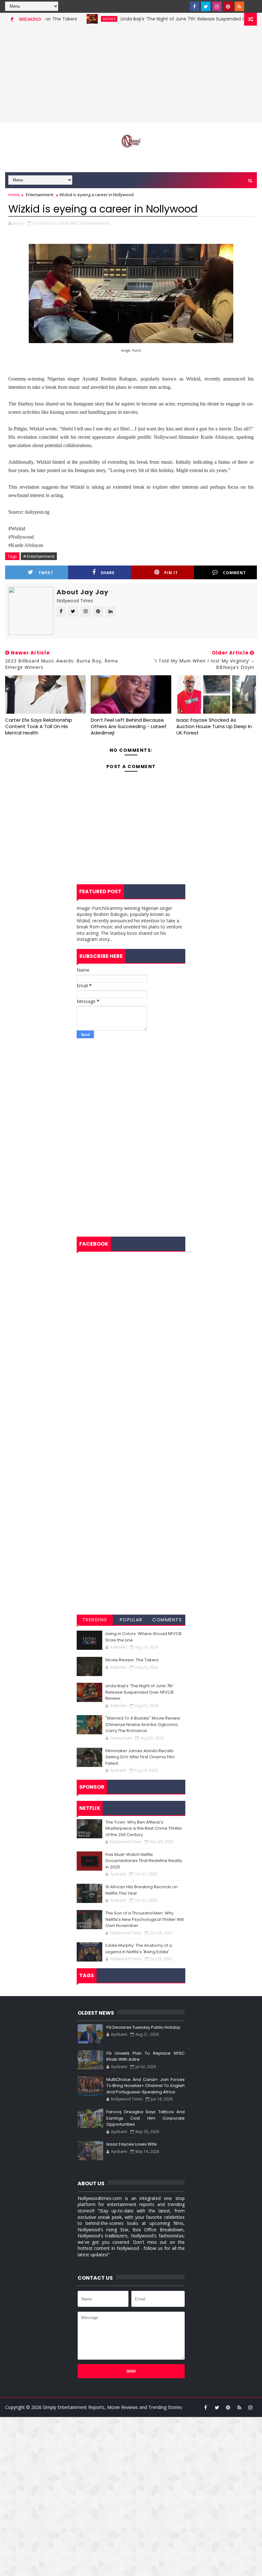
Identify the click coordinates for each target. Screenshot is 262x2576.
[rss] (239, 6)
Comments (167, 1620)
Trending (95, 1620)
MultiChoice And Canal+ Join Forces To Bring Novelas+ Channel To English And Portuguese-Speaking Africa (146, 2086)
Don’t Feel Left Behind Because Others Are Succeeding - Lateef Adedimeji (129, 726)
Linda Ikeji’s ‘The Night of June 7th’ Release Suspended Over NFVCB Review (173, 19)
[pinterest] (228, 6)
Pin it (171, 573)
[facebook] (195, 6)
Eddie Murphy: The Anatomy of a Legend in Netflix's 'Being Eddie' (139, 1949)
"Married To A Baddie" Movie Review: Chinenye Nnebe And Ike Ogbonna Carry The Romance (143, 1724)
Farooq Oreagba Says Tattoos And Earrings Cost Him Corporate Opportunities (146, 2118)
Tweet (46, 573)
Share (108, 573)
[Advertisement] (131, 74)
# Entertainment (39, 556)
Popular (131, 1620)
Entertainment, (96, 223)
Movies (79, 19)
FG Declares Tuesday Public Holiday (143, 2027)
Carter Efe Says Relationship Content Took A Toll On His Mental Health (39, 726)
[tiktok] (250, 6)
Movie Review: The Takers (132, 1660)
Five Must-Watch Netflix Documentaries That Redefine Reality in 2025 (144, 1861)
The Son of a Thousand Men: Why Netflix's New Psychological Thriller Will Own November (145, 1919)
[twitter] (206, 6)
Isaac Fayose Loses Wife (132, 2144)
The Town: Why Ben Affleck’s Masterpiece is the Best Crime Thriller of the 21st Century (144, 1828)
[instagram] (217, 6)
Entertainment (40, 195)
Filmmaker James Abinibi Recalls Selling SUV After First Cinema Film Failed (140, 1757)
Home (14, 195)
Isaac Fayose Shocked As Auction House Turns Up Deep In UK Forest (214, 726)
